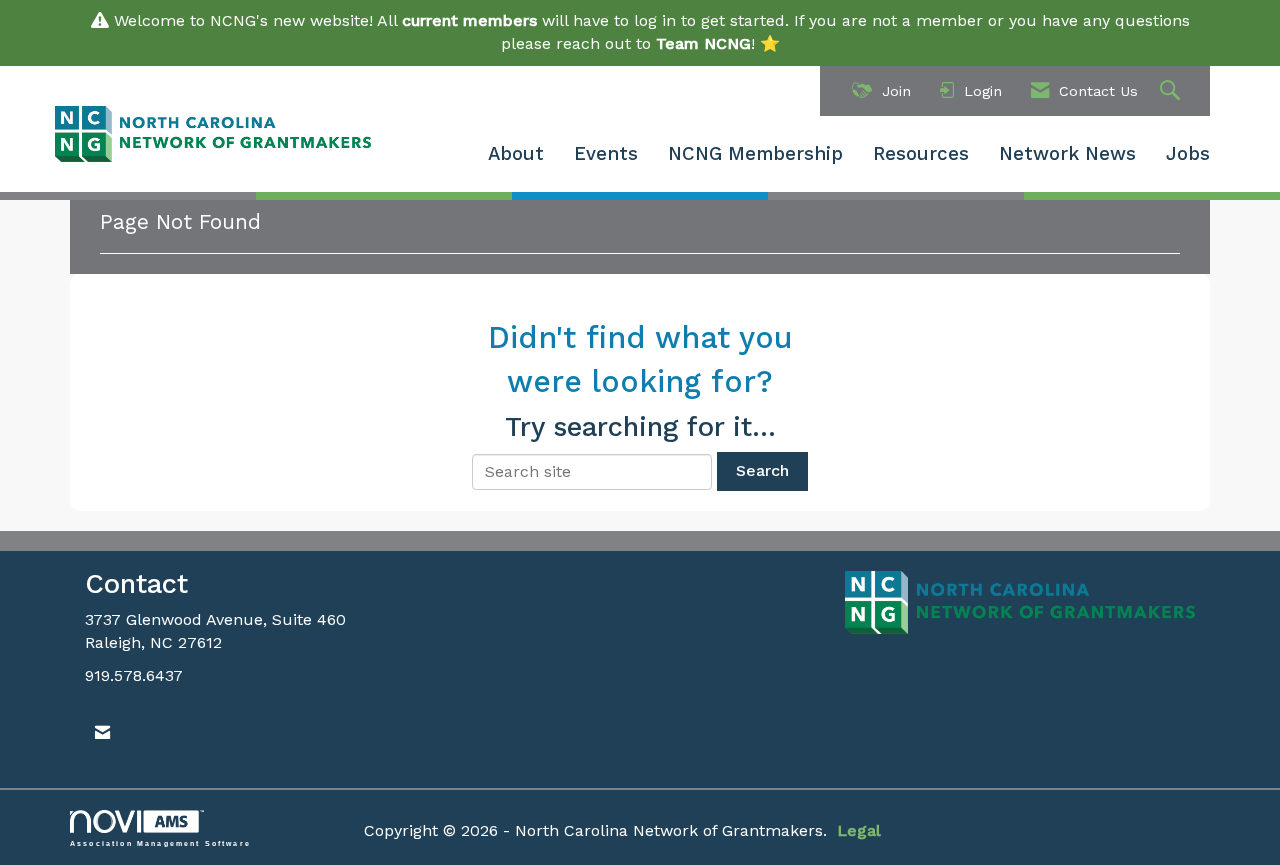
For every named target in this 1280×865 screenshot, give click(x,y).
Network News (1067, 154)
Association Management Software (160, 843)
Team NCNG (703, 43)
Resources (921, 154)
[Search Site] (1172, 91)
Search (762, 470)
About (516, 154)
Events (606, 154)
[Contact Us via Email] (102, 733)
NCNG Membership (755, 154)
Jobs (1188, 154)
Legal (859, 830)
